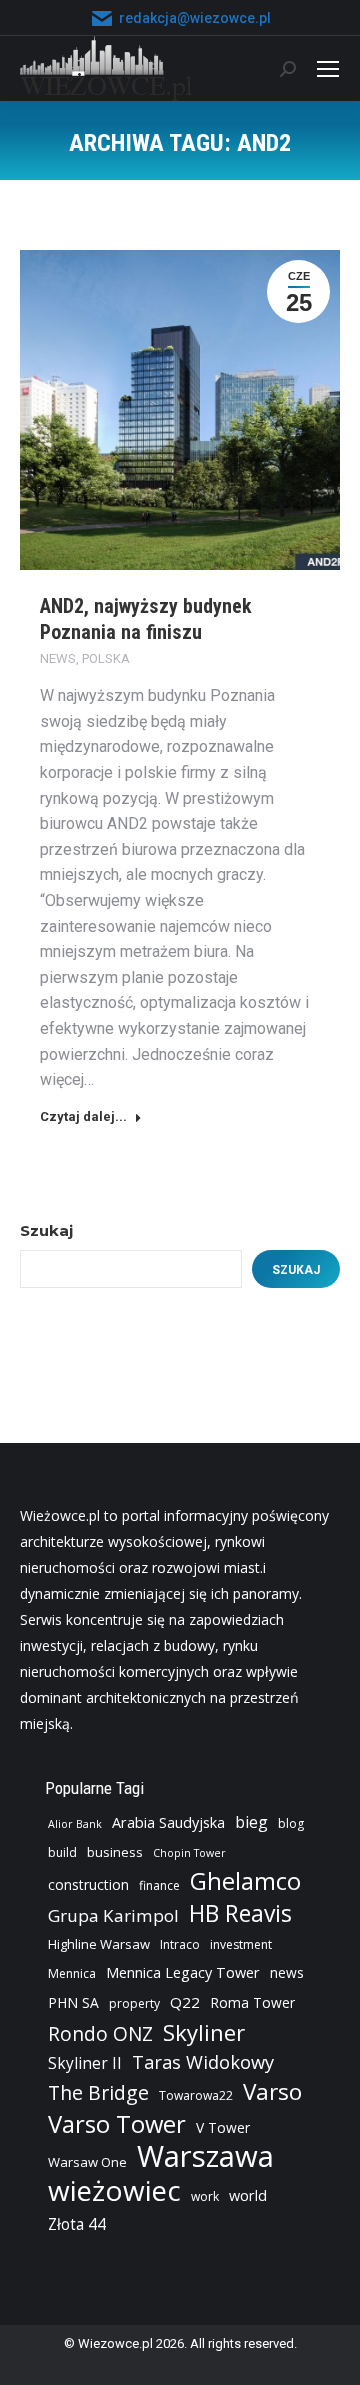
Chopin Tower (189, 1853)
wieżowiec (114, 2190)
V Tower (223, 2127)
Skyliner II (85, 2063)
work (205, 2196)
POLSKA (106, 658)
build (62, 1852)
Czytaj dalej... (83, 1116)
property (134, 2003)
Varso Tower (117, 2124)
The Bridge (98, 2093)
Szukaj (46, 1230)
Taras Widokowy (203, 2061)
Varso (272, 2092)
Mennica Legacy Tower (183, 1972)
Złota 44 (77, 2224)
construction (88, 1884)
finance (159, 1885)
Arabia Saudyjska (168, 1822)
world (248, 2195)
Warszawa (205, 2156)
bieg (251, 1822)
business (115, 1852)
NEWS (58, 658)
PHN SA (73, 2002)
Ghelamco (245, 1881)
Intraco (180, 1944)
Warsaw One (87, 2162)
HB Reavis (240, 1914)
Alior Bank (75, 1824)
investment (241, 1944)
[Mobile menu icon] (328, 69)
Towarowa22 (196, 2095)
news (287, 1972)
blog (291, 1823)
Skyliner (204, 2032)
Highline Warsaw (99, 1944)
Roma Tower (252, 2002)
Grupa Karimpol (113, 1915)
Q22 (185, 2002)
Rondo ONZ (100, 2034)
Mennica (72, 1973)
